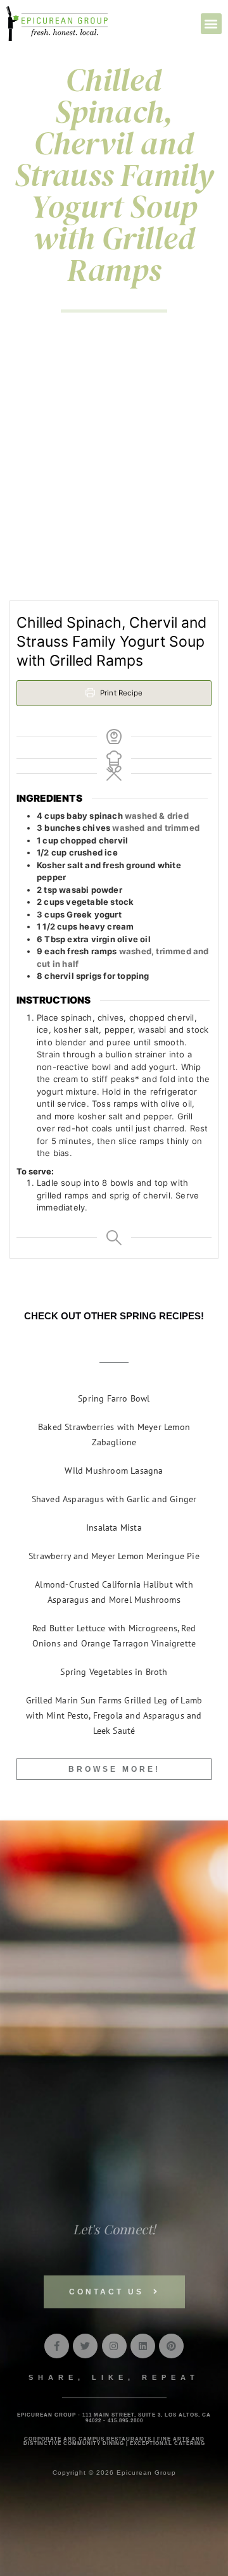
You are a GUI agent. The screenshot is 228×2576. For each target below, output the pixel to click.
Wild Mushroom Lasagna (114, 1471)
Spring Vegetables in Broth (114, 1672)
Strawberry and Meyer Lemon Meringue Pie (114, 1556)
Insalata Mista (114, 1528)
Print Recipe (121, 693)
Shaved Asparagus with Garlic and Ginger (114, 1499)
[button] (211, 24)
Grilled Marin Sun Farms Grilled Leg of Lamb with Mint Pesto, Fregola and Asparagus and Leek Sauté (114, 1715)
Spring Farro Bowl (114, 1398)
